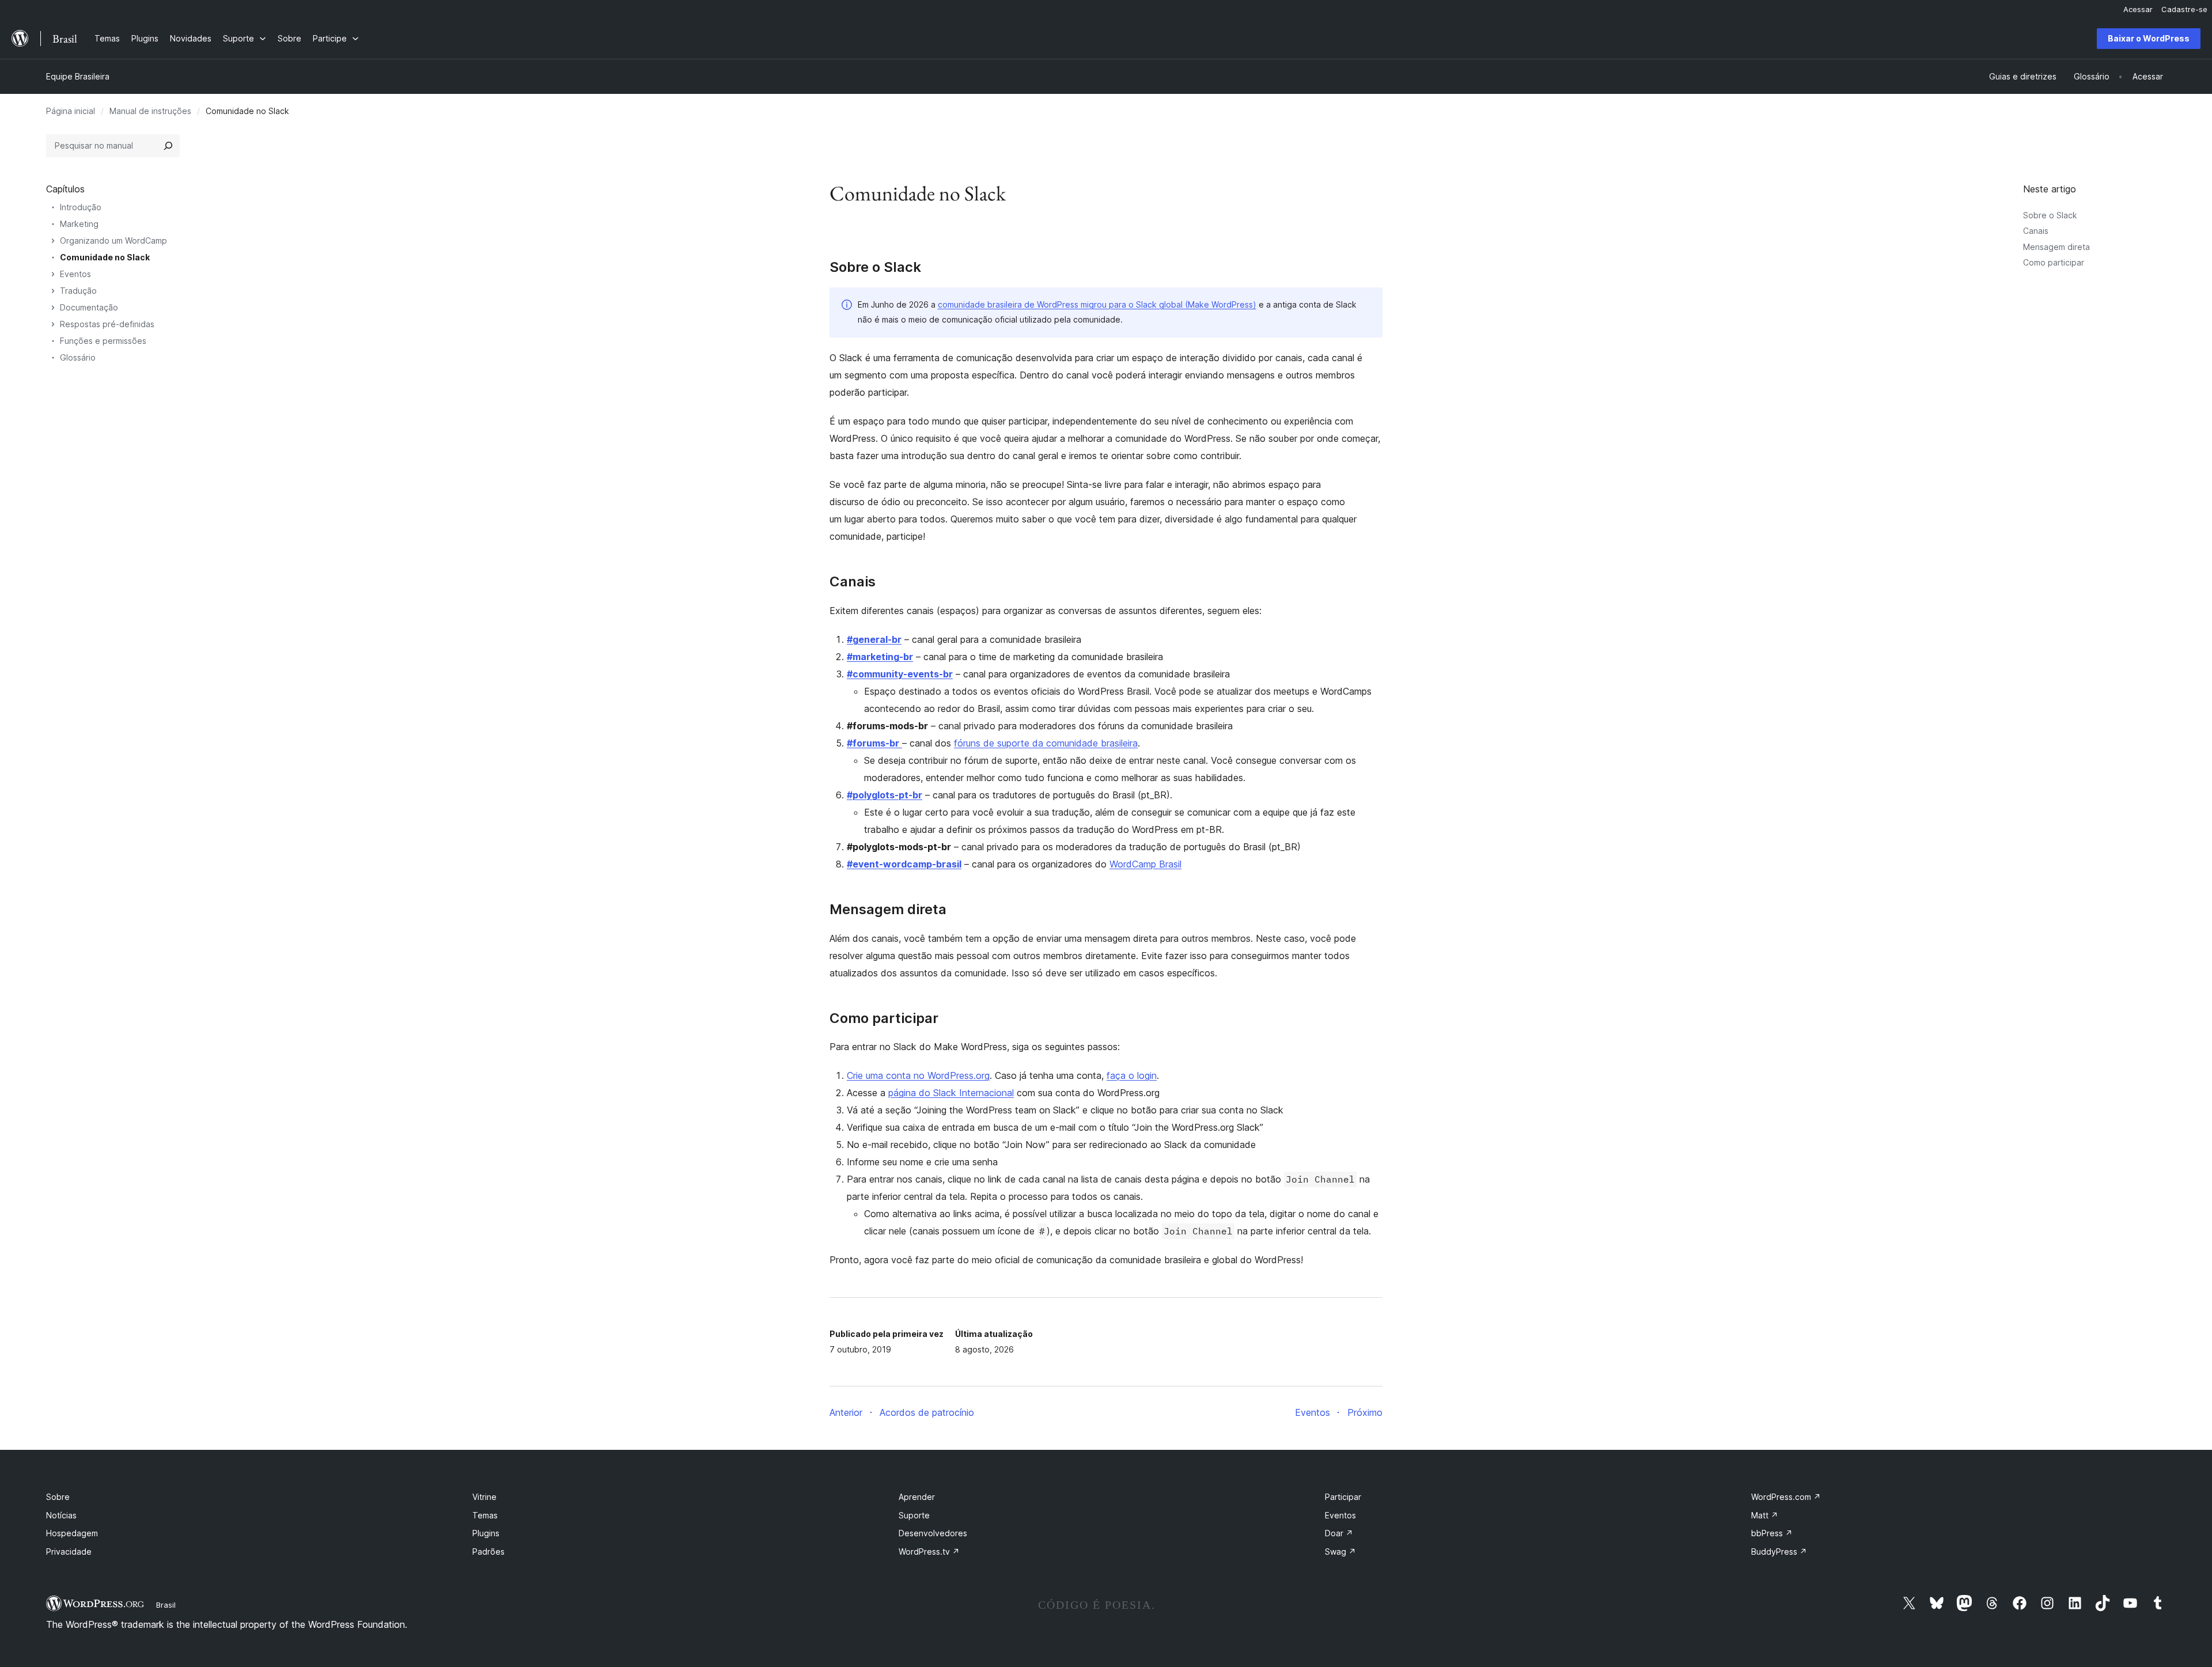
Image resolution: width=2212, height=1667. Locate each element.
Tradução (78, 291)
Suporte (914, 1515)
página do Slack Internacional (951, 1093)
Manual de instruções (150, 111)
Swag (1340, 1552)
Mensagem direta (2056, 247)
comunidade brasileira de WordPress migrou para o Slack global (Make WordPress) (1097, 304)
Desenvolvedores (933, 1533)
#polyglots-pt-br (885, 795)
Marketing (79, 224)
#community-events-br (900, 674)
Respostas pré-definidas (107, 324)
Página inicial (71, 111)
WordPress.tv (929, 1552)
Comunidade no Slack (105, 257)
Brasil (166, 1605)
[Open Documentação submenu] (53, 308)
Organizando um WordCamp (113, 240)
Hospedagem (72, 1533)
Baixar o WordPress (2149, 38)
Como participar (2054, 262)
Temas (485, 1515)
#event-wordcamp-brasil (904, 864)
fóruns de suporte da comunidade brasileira (1046, 743)
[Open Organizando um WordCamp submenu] (53, 241)
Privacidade (69, 1552)
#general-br (874, 639)
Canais (2036, 231)
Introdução (81, 207)
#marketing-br (880, 657)
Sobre (58, 1497)
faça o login (1132, 1075)
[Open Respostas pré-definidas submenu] (53, 324)
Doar (1339, 1533)
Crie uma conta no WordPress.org (918, 1075)
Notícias (61, 1515)
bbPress (1772, 1533)
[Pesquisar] (168, 146)
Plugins (486, 1533)
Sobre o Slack (2050, 215)
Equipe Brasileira (78, 76)
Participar (1343, 1497)
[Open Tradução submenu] (53, 291)
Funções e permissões (103, 341)
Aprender (917, 1497)
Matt (1765, 1515)
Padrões (488, 1552)
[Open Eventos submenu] (53, 274)
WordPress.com (1786, 1497)
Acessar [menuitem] (2138, 9)
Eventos (75, 274)
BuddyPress (1779, 1552)
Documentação (89, 307)
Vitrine (484, 1497)
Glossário (78, 357)
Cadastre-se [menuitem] (2184, 9)
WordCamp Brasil (1145, 864)
